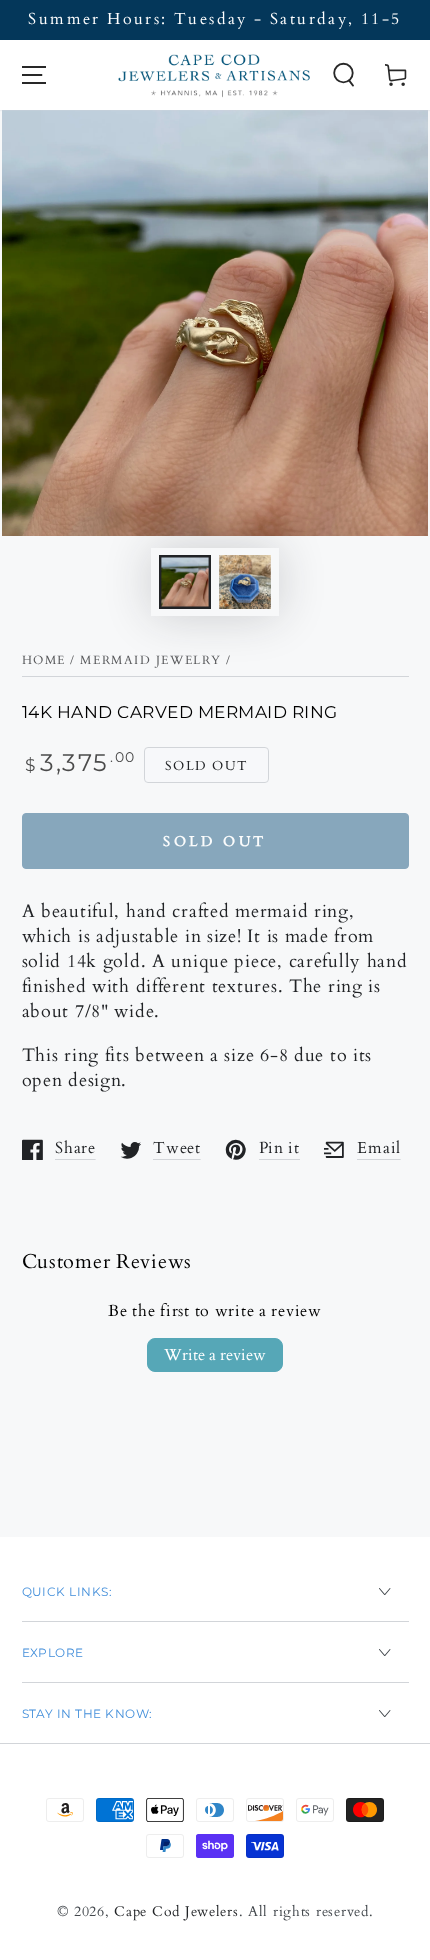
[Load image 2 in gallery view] (245, 582)
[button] (343, 75)
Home (44, 660)
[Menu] (33, 75)
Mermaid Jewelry (150, 660)
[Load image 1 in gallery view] (185, 582)
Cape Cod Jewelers (176, 1911)
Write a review (215, 1355)
